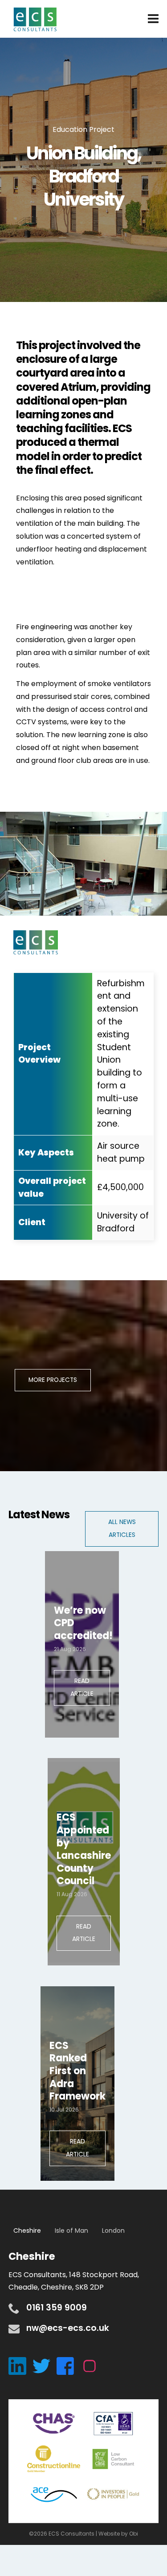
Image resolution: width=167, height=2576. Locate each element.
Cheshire (27, 2231)
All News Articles (122, 1528)
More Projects (53, 1380)
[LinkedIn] (20, 2366)
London (113, 2231)
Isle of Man (71, 2231)
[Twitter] (45, 2366)
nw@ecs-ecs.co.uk (68, 2328)
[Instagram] (92, 2366)
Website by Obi (118, 2534)
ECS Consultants (35, 20)
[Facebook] (69, 2366)
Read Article (82, 1687)
